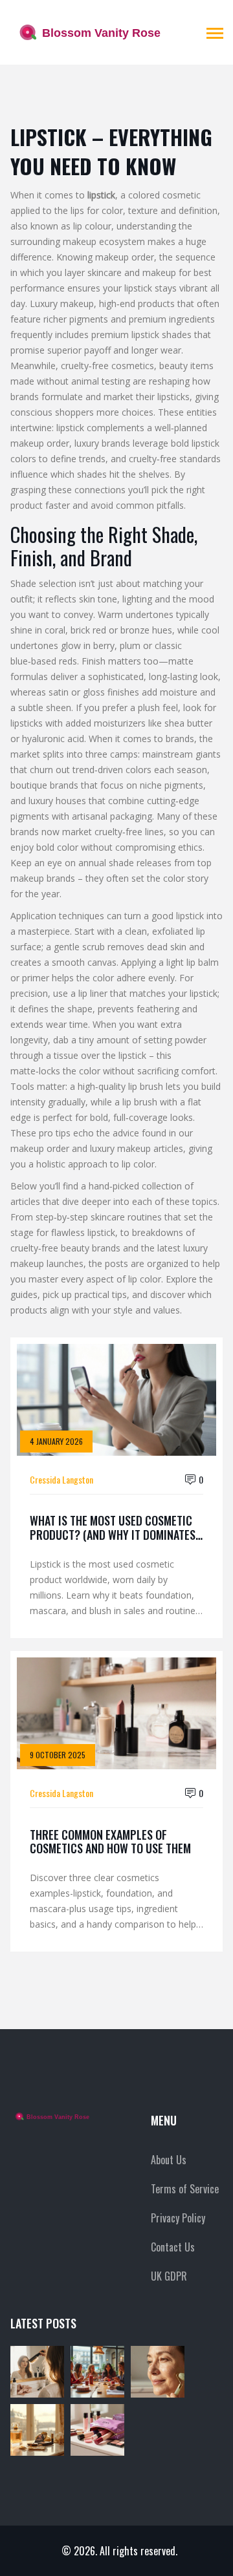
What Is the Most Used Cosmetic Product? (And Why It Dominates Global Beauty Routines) (113, 1528)
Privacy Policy (178, 2218)
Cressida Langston (61, 1479)
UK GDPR (169, 2276)
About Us (169, 2160)
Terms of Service (185, 2189)
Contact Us (173, 2247)
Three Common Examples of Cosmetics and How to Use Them (110, 1842)
